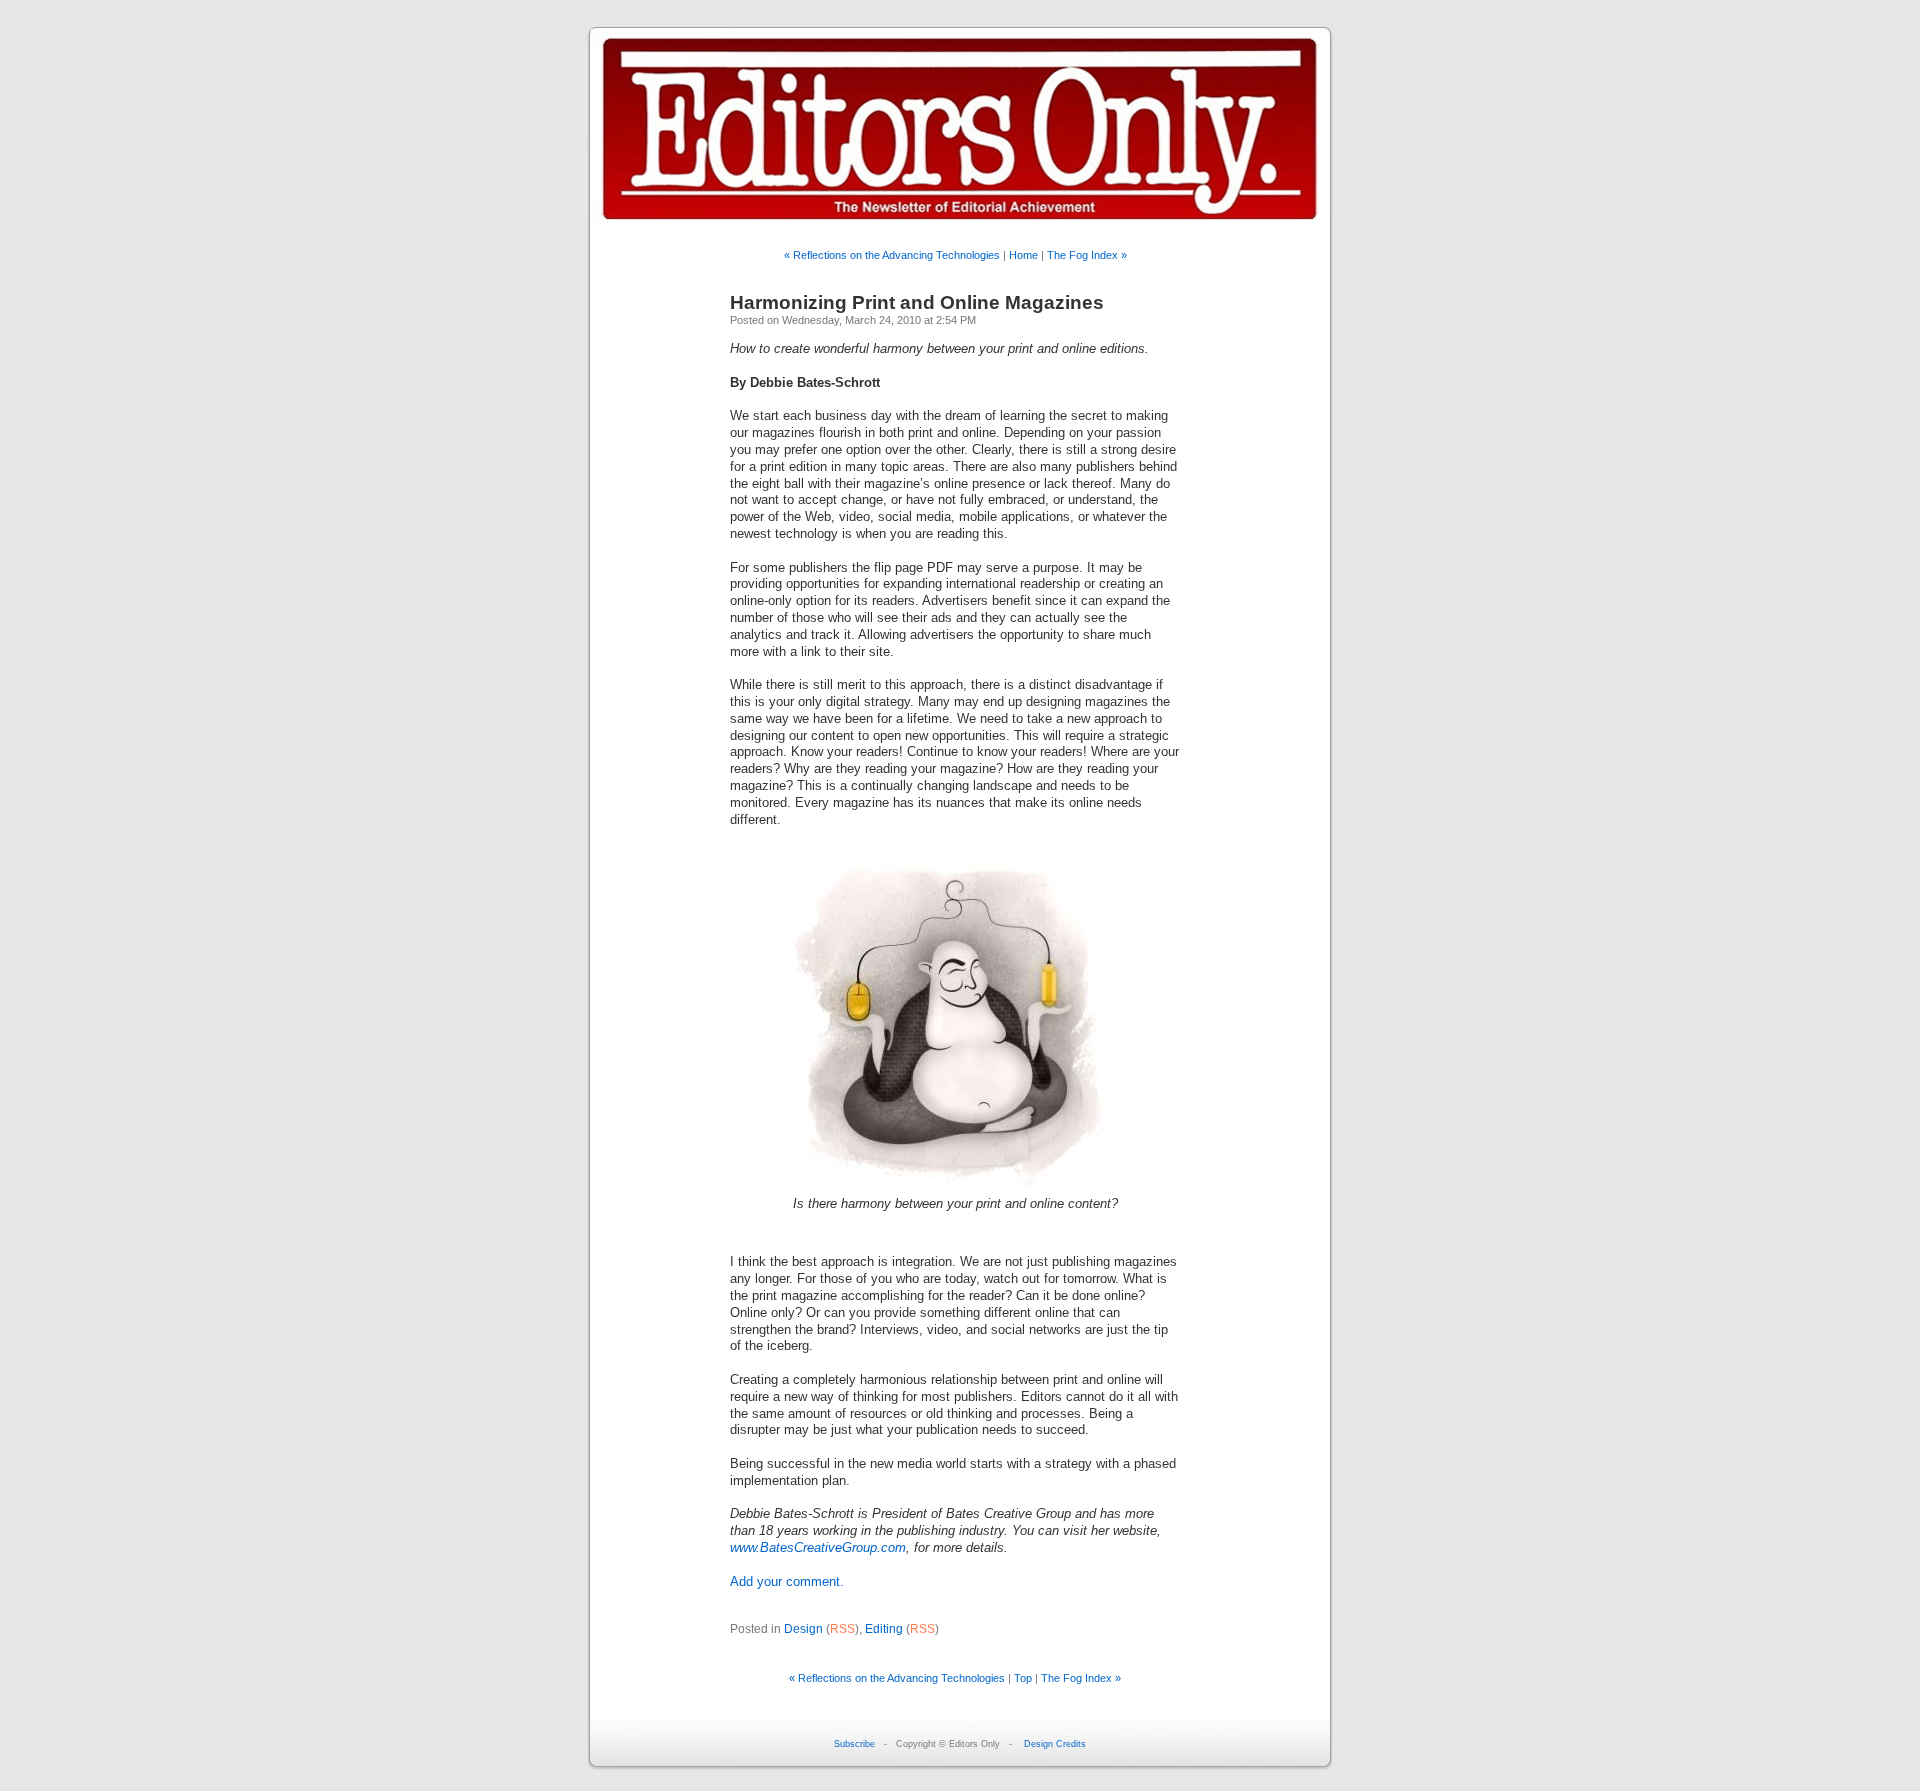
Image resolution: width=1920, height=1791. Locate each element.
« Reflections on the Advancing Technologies (892, 255)
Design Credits (1055, 1744)
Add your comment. (787, 1582)
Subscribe (854, 1744)
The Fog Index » (1087, 255)
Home (1023, 255)
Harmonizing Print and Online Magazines (917, 302)
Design (803, 1629)
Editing (884, 1629)
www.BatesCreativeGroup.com (818, 1548)
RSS (842, 1629)
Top (1023, 1678)
